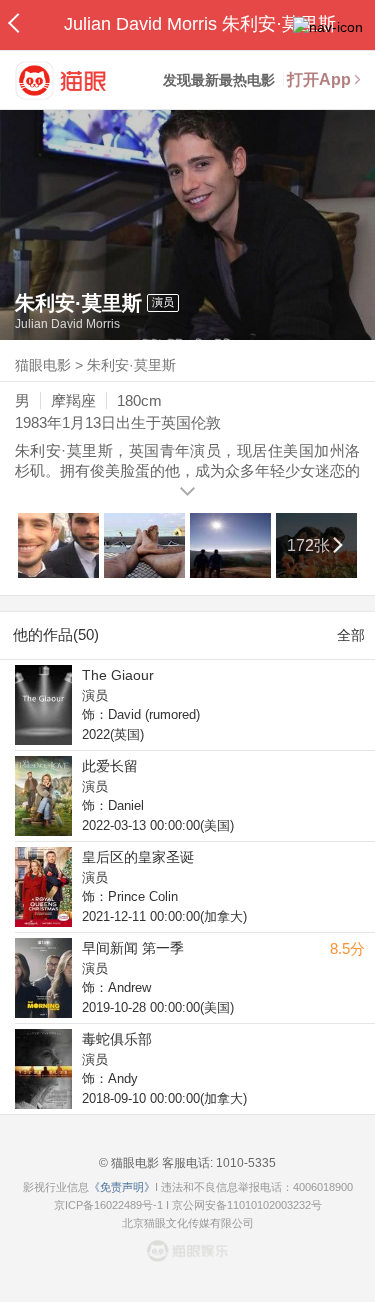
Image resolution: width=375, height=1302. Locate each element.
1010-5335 (244, 1163)
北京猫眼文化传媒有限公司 (188, 1223)
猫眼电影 (43, 365)
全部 (351, 635)
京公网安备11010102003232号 (247, 1205)
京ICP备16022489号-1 (108, 1205)
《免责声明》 (122, 1187)
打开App (319, 79)
